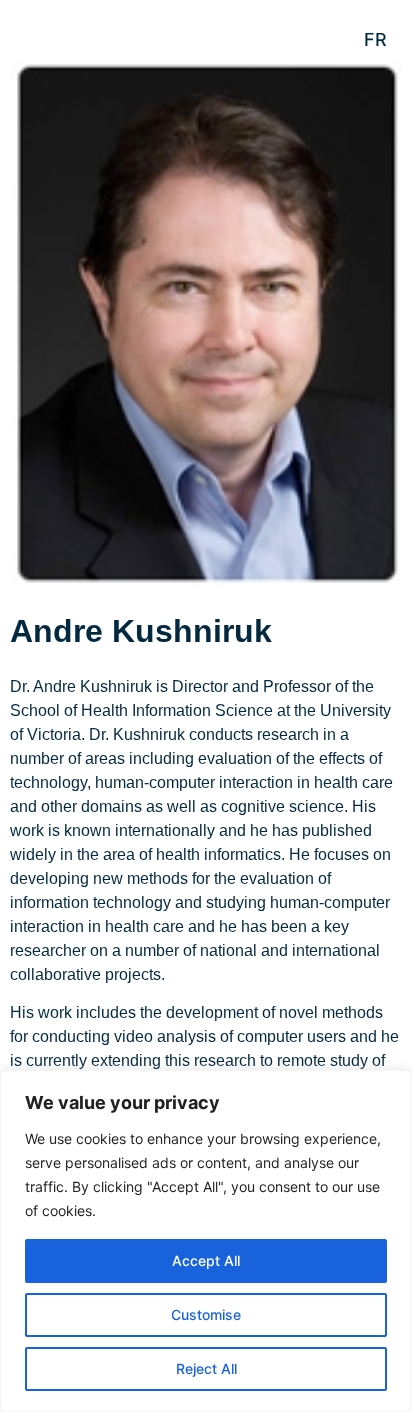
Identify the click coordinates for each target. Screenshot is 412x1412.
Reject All (206, 1368)
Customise (206, 1314)
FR (375, 39)
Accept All (206, 1260)
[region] (206, 1241)
